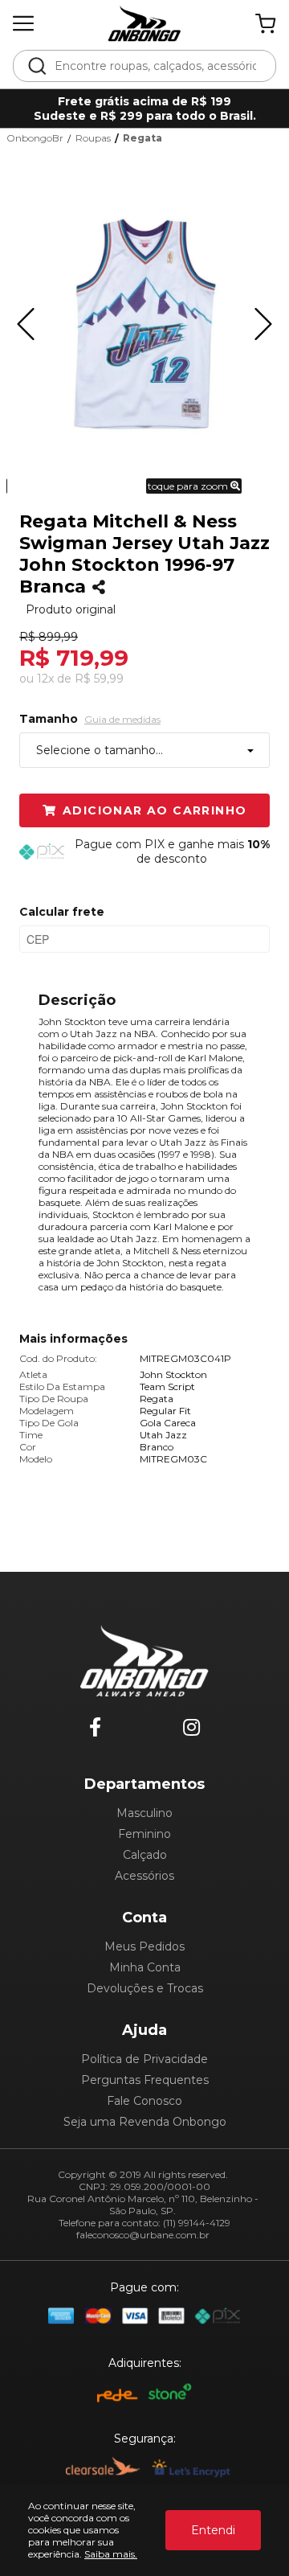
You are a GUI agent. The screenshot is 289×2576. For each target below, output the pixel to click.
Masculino (144, 1813)
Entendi (213, 2530)
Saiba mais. (111, 2554)
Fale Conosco (144, 2101)
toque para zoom (189, 486)
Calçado (145, 1855)
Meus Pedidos (144, 1946)
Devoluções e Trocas (145, 1988)
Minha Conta (145, 1967)
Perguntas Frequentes (145, 2080)
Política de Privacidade (144, 2059)
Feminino (144, 1834)
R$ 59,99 (99, 679)
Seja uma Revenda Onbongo (145, 2122)
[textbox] (155, 66)
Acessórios (144, 1876)
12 (45, 679)
